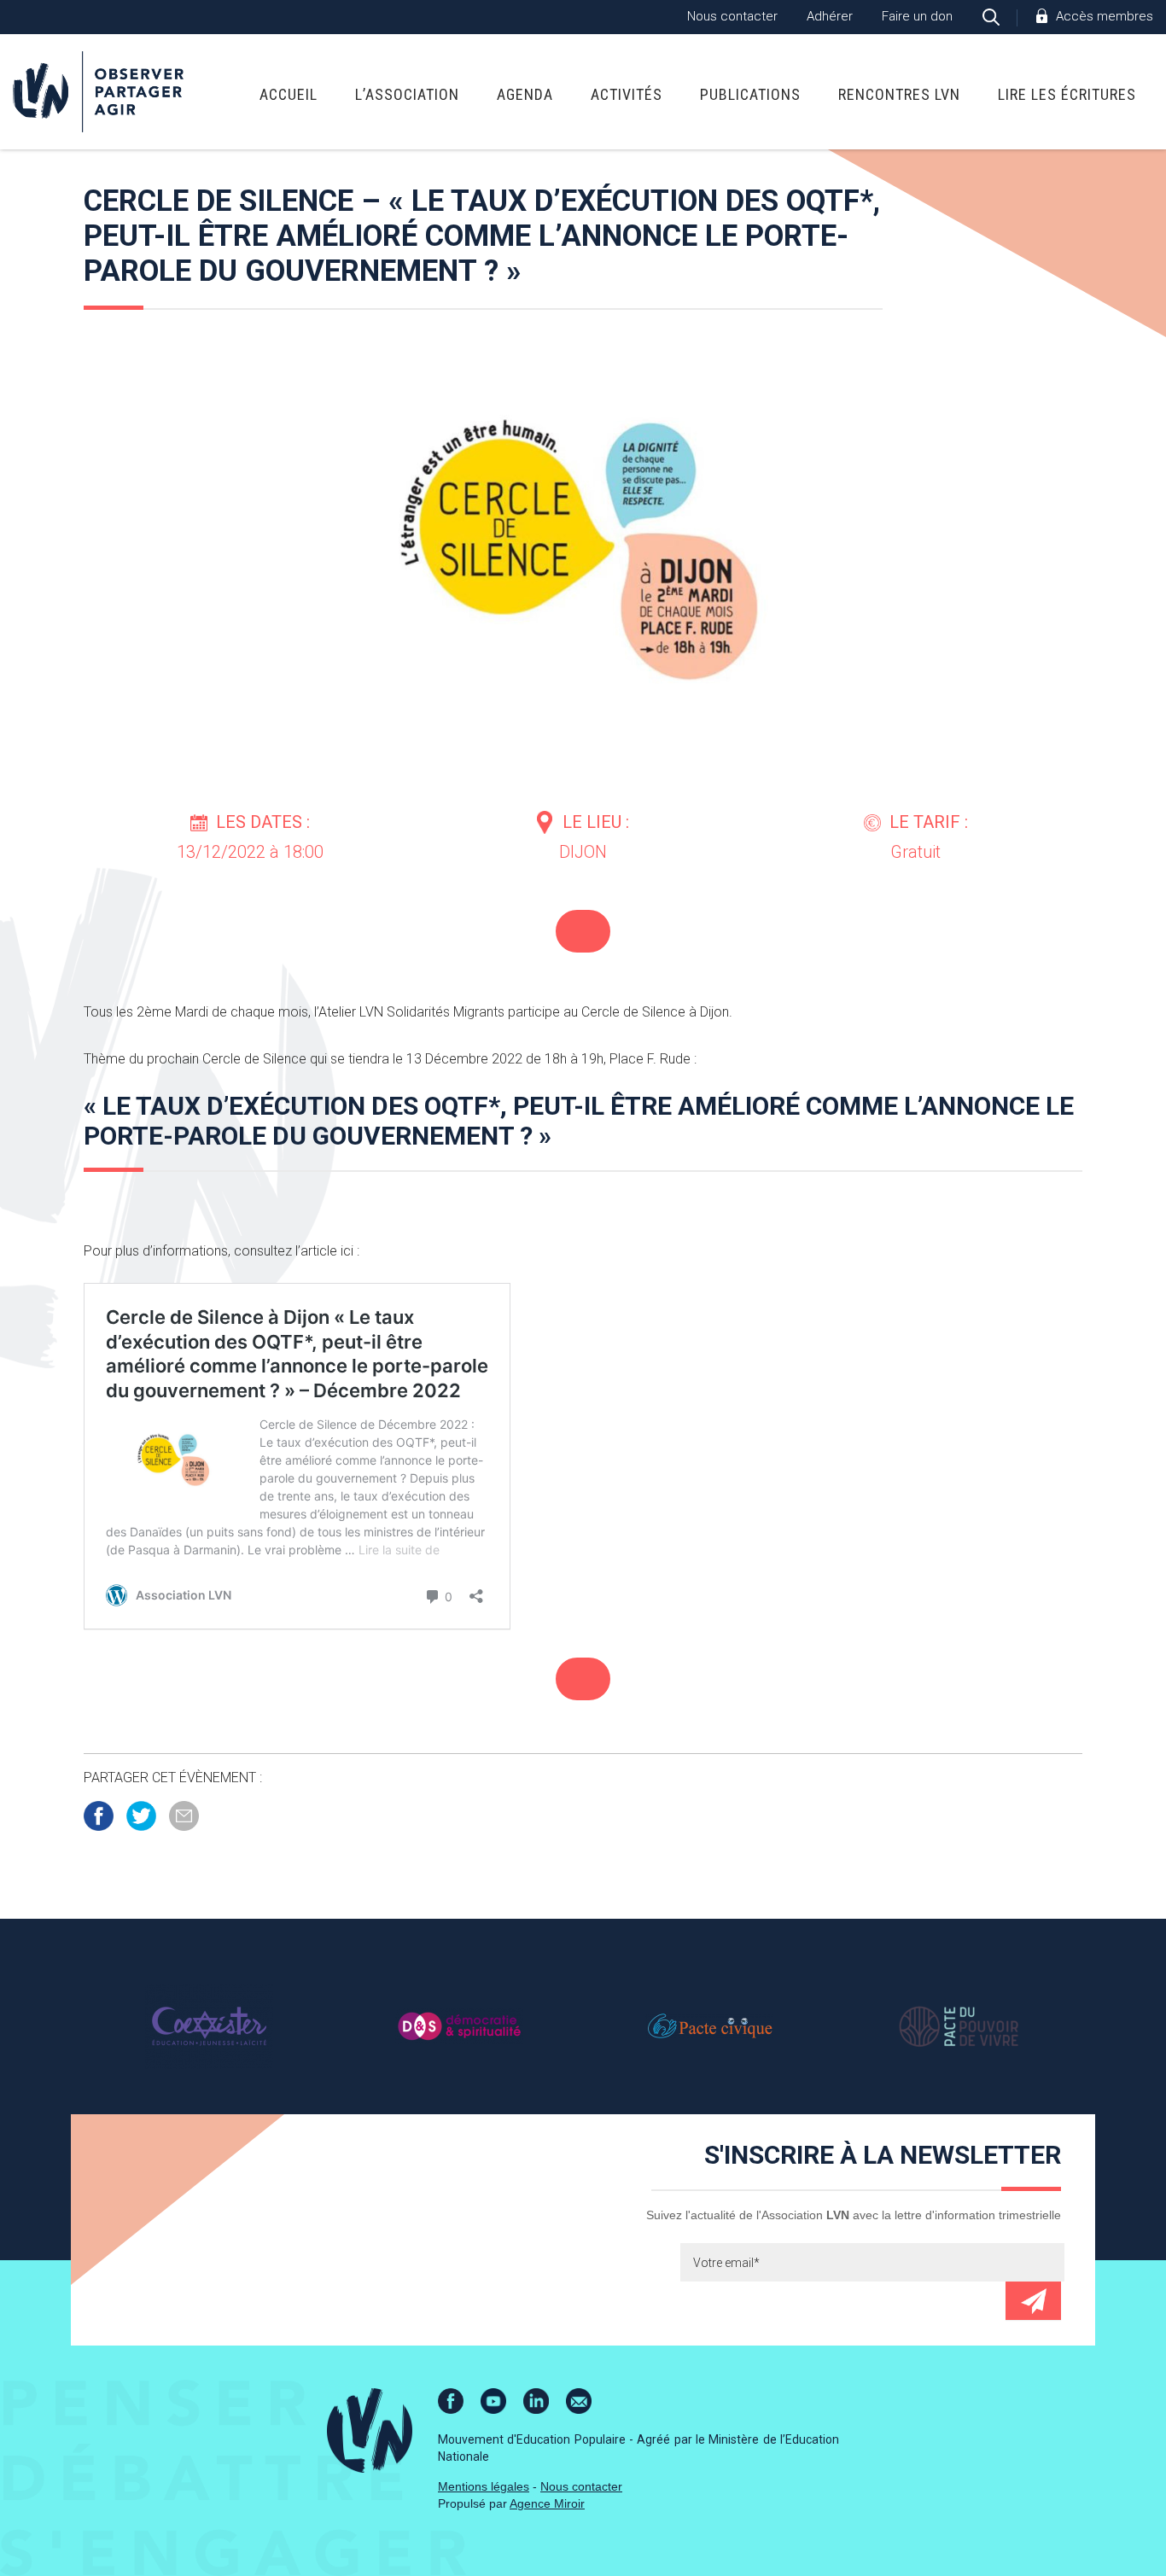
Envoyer (1033, 2301)
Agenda (525, 94)
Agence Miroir (547, 2503)
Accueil (289, 94)
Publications (750, 94)
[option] (209, 2025)
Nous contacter (732, 16)
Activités (627, 94)
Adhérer (830, 16)
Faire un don (917, 16)
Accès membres (1105, 16)
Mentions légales (484, 2486)
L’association (407, 94)
